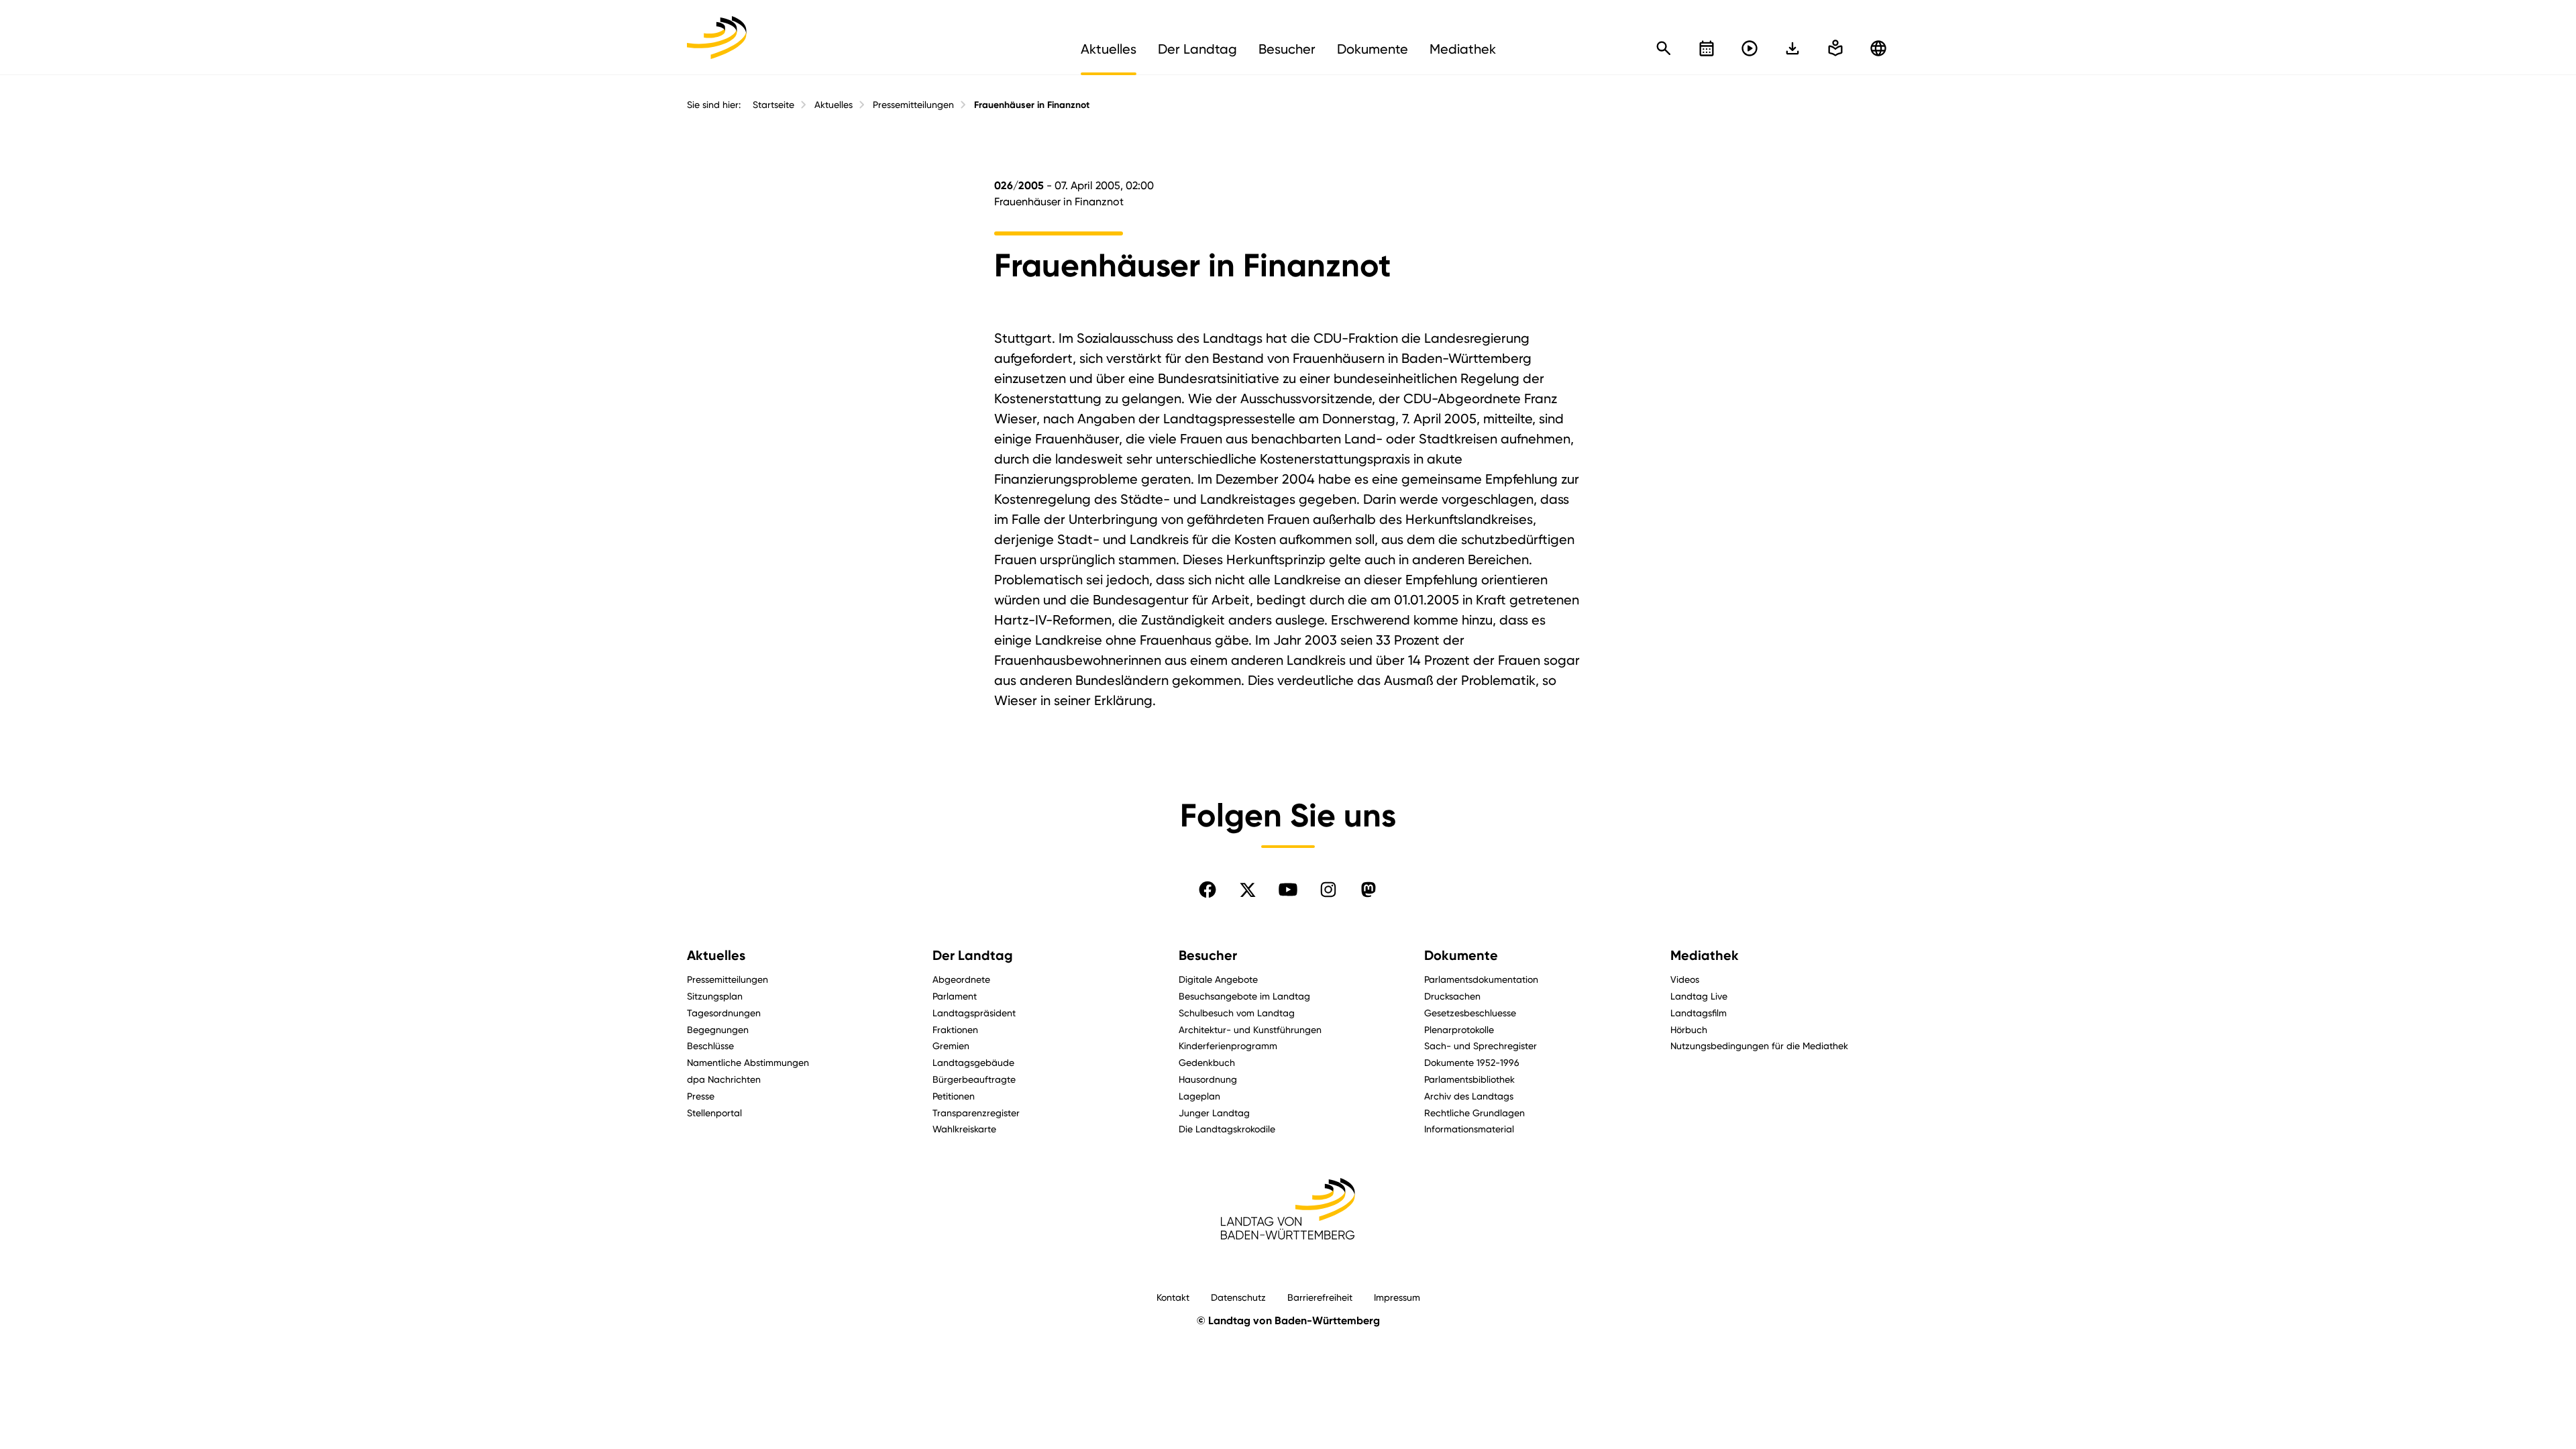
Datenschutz (1238, 1297)
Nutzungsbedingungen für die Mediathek (1759, 1045)
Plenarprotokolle (1459, 1029)
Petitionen (954, 1096)
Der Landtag (973, 955)
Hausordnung (1208, 1079)
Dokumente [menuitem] (1373, 49)
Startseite (773, 105)
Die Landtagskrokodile (1227, 1129)
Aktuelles (834, 105)
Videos (1685, 979)
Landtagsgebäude (973, 1062)
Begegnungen (718, 1029)
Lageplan (1199, 1096)
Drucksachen (1452, 996)
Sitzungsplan (715, 996)
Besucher (1208, 955)
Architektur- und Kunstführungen (1250, 1029)
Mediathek (1705, 955)
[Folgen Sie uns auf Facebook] (1207, 890)
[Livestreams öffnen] (1750, 48)
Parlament (955, 996)
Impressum (1397, 1297)
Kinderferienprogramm (1228, 1045)
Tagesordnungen (724, 1013)
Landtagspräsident (974, 1013)
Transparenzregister (976, 1113)
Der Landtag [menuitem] (1197, 49)
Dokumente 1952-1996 (1472, 1062)
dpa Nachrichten (724, 1079)
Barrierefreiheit (1320, 1297)
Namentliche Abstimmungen (748, 1062)
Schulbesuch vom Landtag (1237, 1013)
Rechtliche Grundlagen (1474, 1113)
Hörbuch (1689, 1029)
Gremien (951, 1045)
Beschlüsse (710, 1045)
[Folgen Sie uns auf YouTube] (1288, 890)
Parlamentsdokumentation (1481, 979)
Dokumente (1461, 955)
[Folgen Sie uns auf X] (1248, 890)
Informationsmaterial (1469, 1129)
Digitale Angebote (1218, 979)
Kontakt (1173, 1297)
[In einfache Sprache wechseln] (1792, 48)
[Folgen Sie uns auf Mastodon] (1368, 890)
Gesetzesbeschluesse (1470, 1013)
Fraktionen (955, 1029)
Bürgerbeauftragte (974, 1079)
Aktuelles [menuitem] (1109, 49)
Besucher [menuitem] (1287, 49)
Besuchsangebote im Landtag (1244, 996)
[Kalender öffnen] (1707, 48)
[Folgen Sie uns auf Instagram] (1328, 890)
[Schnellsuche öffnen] (1664, 48)
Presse (701, 1096)
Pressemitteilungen (913, 105)
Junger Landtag (1214, 1113)
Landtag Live (1699, 996)
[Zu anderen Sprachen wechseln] (1878, 48)
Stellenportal (714, 1113)
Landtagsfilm (1699, 1013)
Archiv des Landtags (1469, 1096)
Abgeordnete (961, 979)
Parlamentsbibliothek (1469, 1079)
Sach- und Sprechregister (1481, 1045)
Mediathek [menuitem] (1463, 49)
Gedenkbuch (1207, 1062)
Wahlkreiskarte (964, 1129)
